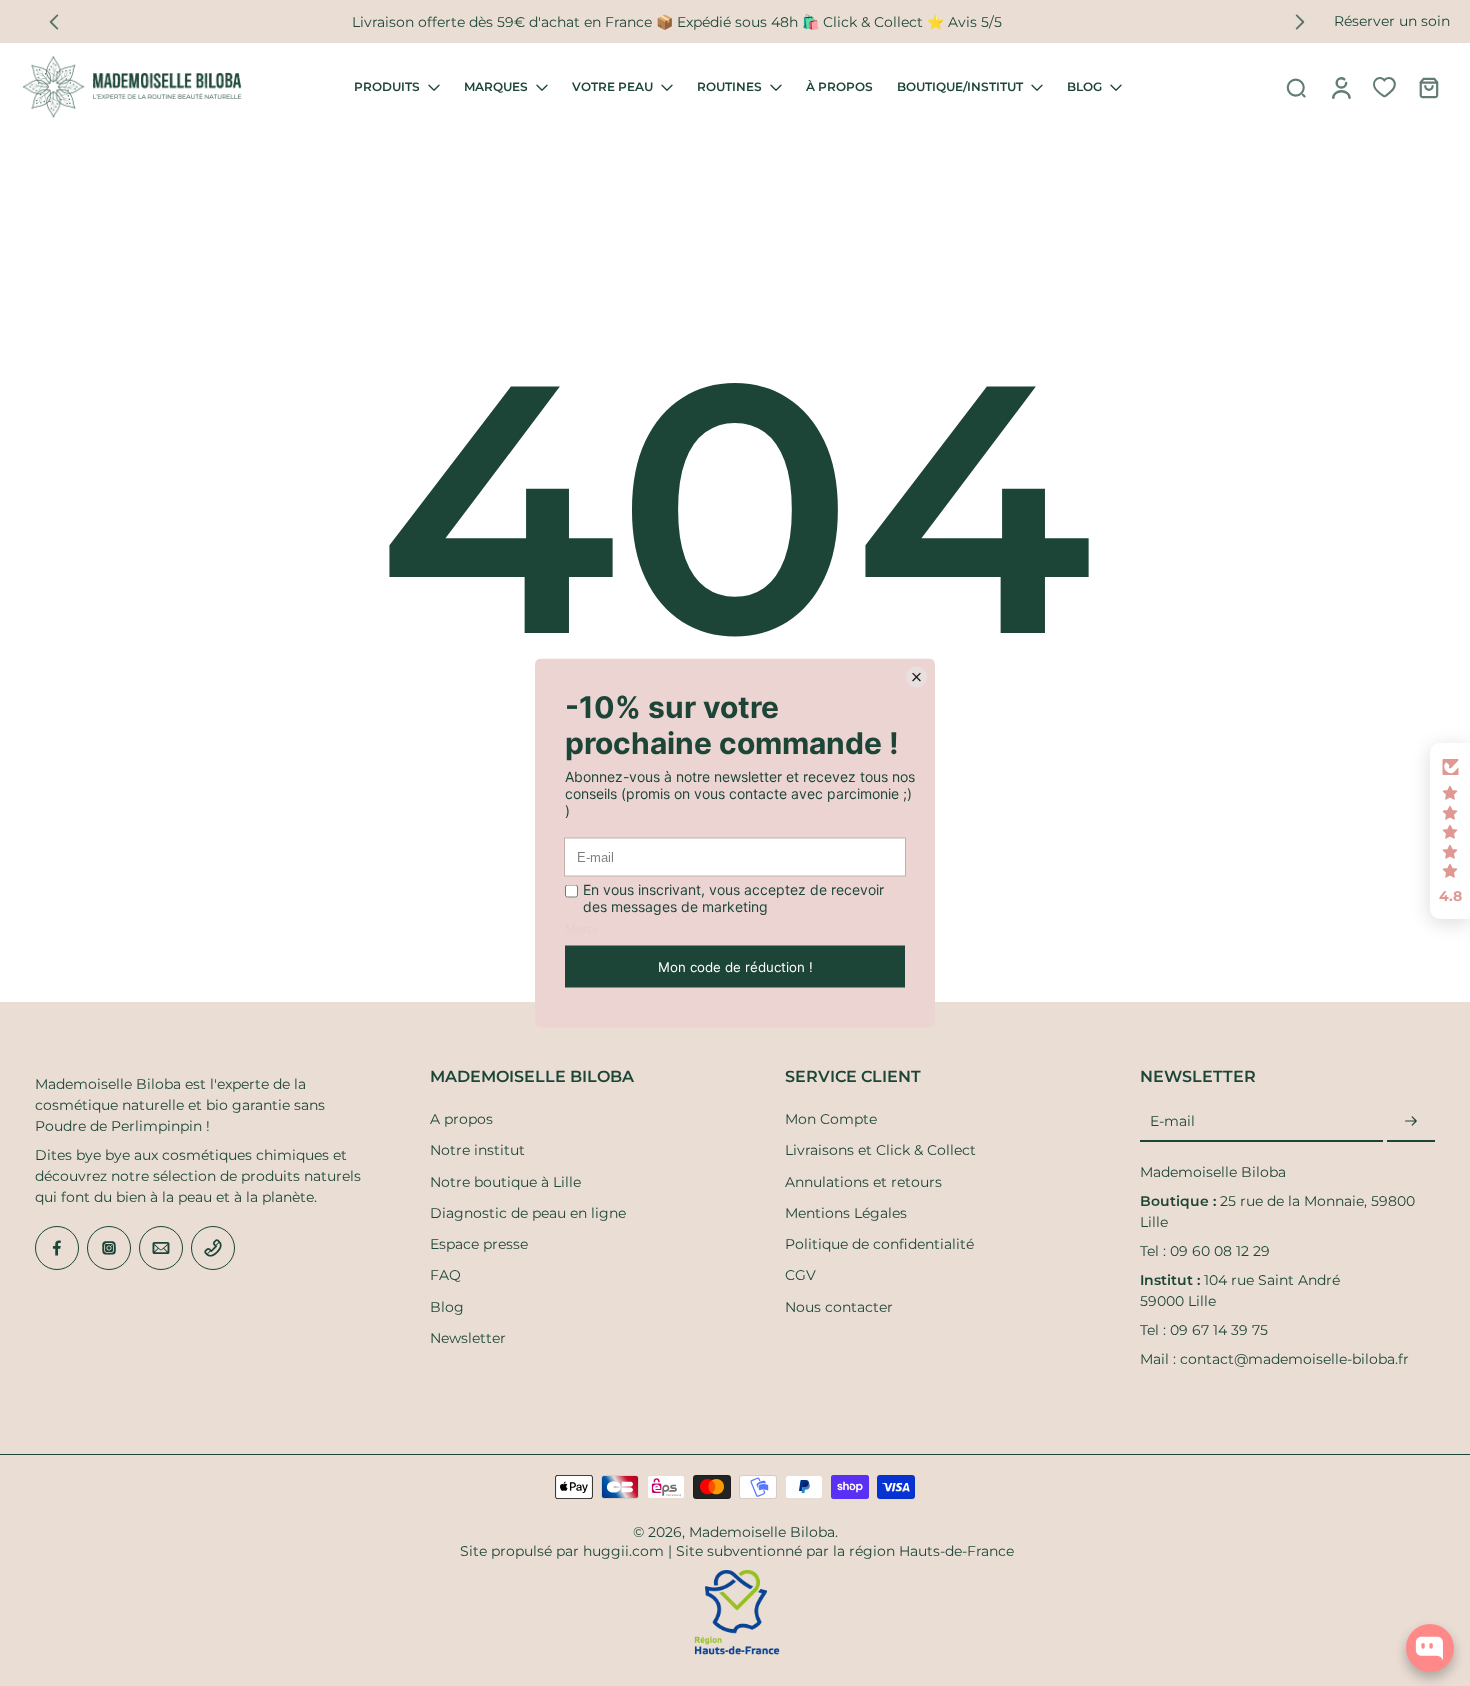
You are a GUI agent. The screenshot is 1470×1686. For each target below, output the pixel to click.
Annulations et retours (863, 1182)
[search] (1296, 87)
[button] (1450, 831)
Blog (447, 1307)
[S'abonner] (1411, 1122)
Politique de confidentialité (879, 1244)
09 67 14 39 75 (1219, 1330)
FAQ (445, 1275)
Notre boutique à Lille (505, 1182)
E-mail (1172, 1121)
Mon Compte (831, 1119)
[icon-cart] (1428, 87)
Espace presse (479, 1244)
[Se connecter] (1340, 87)
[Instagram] (109, 1248)
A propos (461, 1119)
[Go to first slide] (1300, 22)
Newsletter (468, 1338)
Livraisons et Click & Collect (880, 1150)
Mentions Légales (846, 1213)
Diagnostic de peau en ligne (528, 1213)
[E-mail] (161, 1248)
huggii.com (623, 1551)
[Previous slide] (54, 22)
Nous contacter (839, 1307)
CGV (800, 1275)
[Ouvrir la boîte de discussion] (1430, 1648)
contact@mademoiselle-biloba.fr (1294, 1359)
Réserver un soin (1392, 21)
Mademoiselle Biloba (762, 1532)
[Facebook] (57, 1248)
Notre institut (477, 1150)
